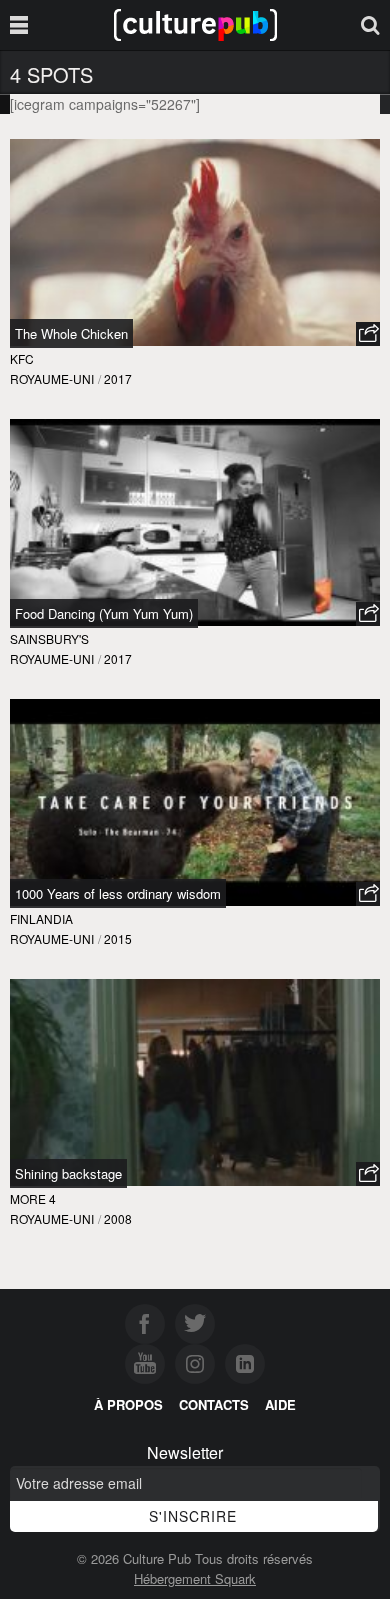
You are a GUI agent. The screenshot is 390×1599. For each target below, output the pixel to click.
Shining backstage (68, 1173)
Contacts (214, 1404)
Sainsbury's (49, 638)
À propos (128, 1404)
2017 (118, 378)
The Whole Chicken (71, 333)
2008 (118, 1218)
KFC (22, 358)
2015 (118, 938)
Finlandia (41, 918)
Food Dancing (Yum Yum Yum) (104, 613)
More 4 (33, 1198)
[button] (368, 334)
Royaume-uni (52, 378)
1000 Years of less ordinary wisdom (118, 893)
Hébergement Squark (195, 1578)
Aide (280, 1404)
